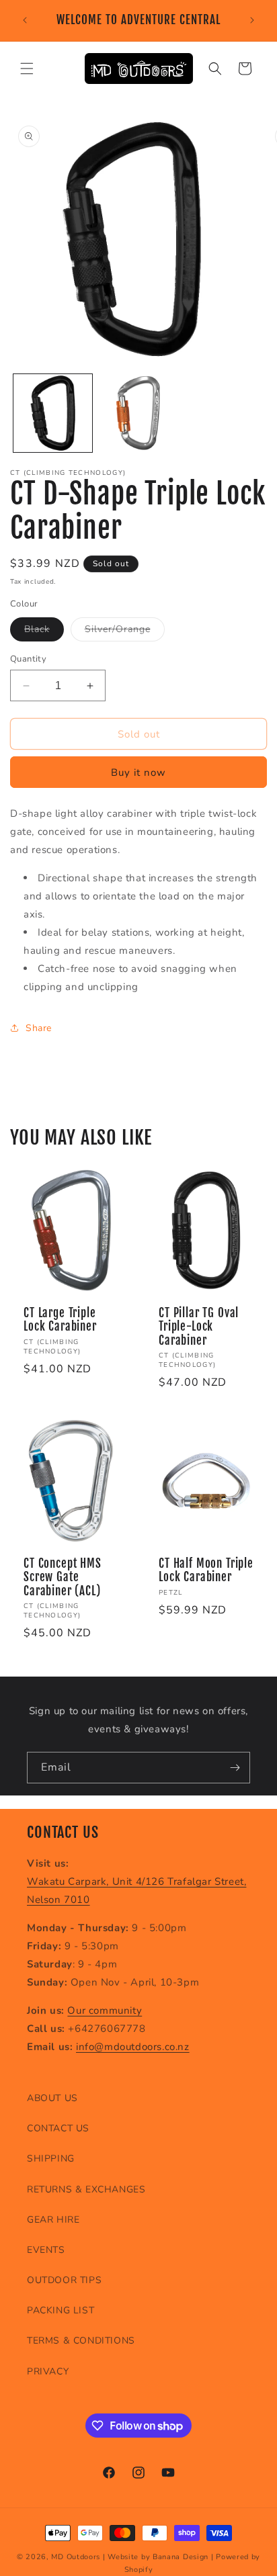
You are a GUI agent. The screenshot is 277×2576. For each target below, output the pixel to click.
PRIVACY (48, 2371)
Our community (105, 2010)
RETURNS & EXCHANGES (86, 2189)
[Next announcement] (252, 20)
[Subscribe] (235, 1768)
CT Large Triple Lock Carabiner (60, 1320)
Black (44, 632)
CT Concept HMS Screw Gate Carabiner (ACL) (63, 1578)
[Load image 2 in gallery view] (138, 413)
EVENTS (46, 2250)
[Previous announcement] (25, 20)
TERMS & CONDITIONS (81, 2341)
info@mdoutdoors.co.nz (133, 2047)
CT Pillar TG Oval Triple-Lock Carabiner (199, 1327)
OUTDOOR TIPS (64, 2280)
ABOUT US (52, 2098)
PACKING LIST (61, 2310)
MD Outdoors (76, 2557)
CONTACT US (58, 2128)
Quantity (28, 659)
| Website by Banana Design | (158, 2557)
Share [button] (39, 1028)
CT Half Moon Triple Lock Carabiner (206, 1570)
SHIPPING (51, 2159)
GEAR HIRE (53, 2220)
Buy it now (138, 772)
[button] (27, 69)
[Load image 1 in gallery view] (53, 413)
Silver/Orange (125, 632)
